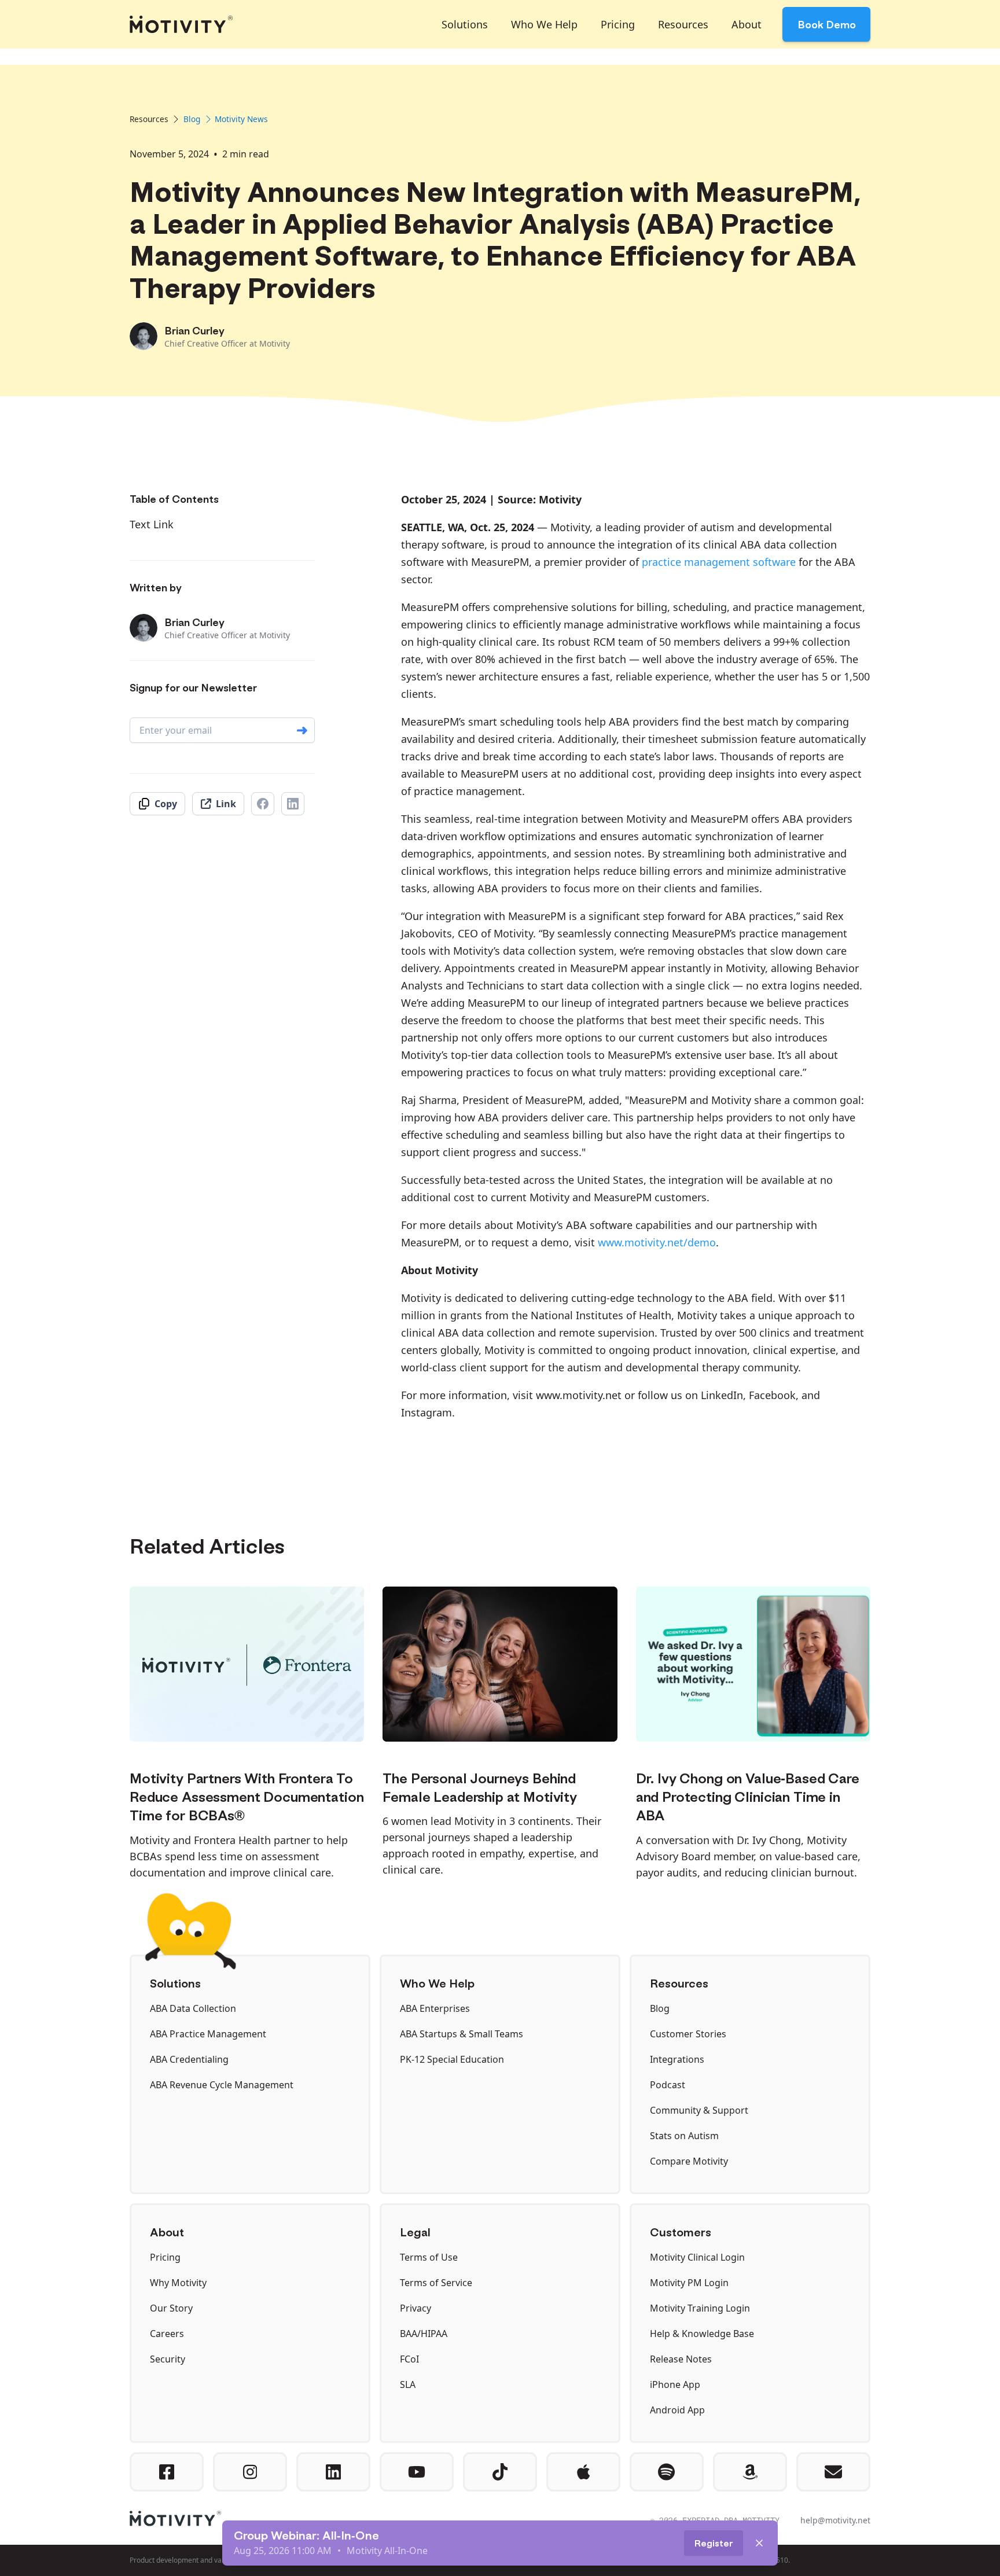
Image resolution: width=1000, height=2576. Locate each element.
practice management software (719, 562)
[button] (465, 24)
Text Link (152, 524)
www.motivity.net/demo (657, 1242)
